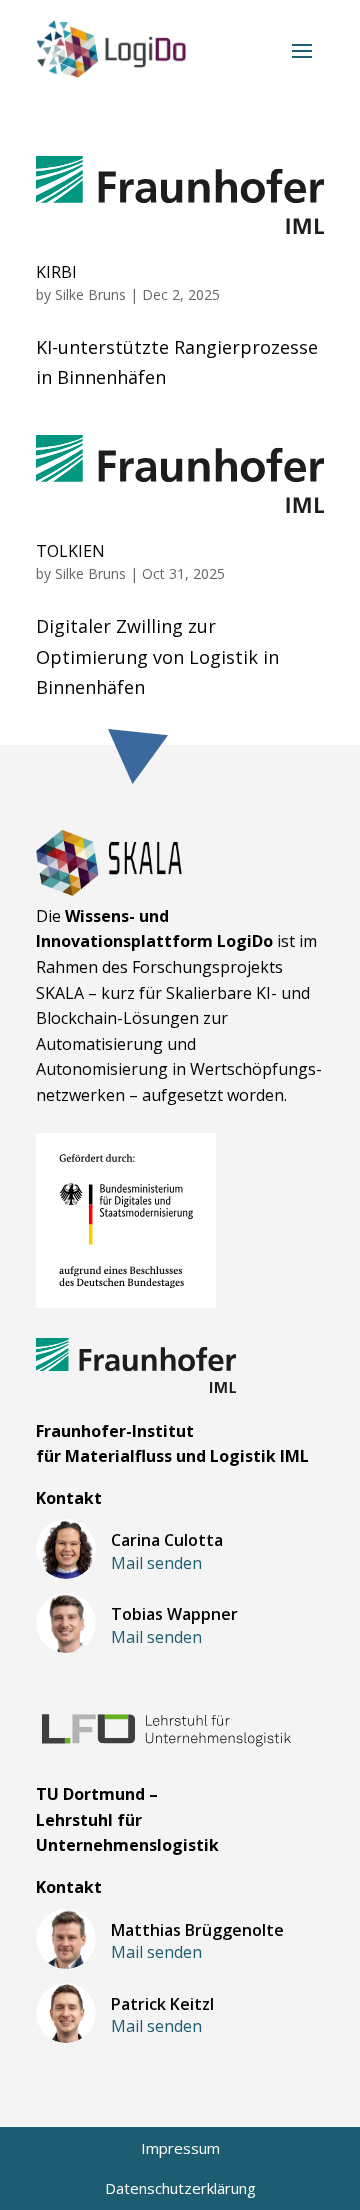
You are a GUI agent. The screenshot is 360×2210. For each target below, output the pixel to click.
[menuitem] (180, 2148)
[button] (302, 49)
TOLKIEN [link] (70, 551)
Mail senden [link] (156, 1563)
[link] (111, 49)
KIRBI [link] (56, 272)
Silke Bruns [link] (90, 294)
